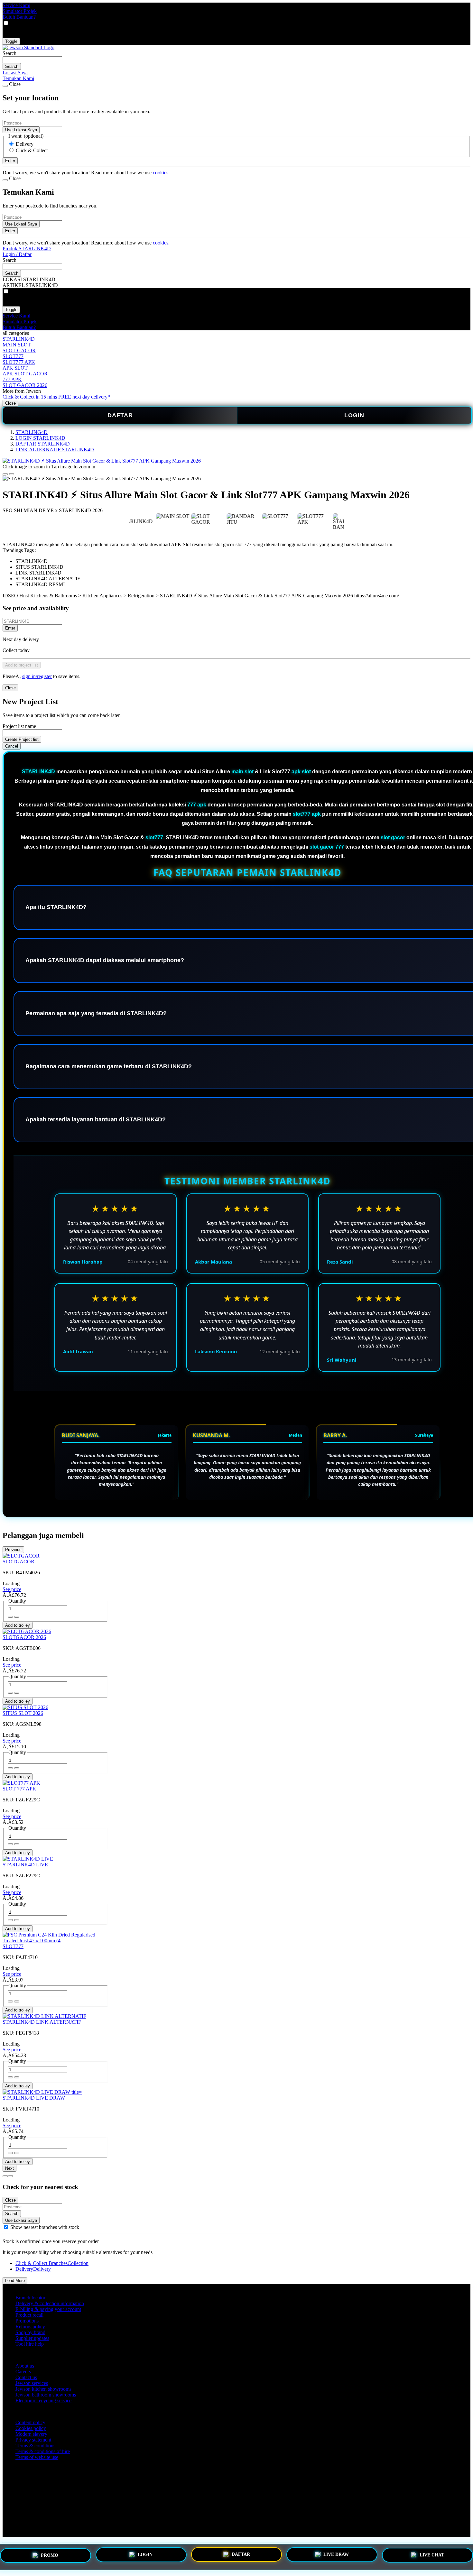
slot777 (154, 837)
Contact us (26, 2377)
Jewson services (32, 2383)
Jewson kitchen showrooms (43, 2389)
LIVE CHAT (432, 2554)
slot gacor (393, 837)
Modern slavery (31, 2434)
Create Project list (22, 739)
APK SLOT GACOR (25, 374)
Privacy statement (33, 2440)
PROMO (50, 2557)
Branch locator (30, 2298)
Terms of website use (37, 2457)
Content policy (30, 2422)
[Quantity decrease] (17, 1617)
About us (25, 2366)
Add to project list (22, 665)
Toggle (11, 41)
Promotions (27, 2321)
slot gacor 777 (327, 847)
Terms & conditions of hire (43, 2451)
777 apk (197, 805)
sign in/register (37, 676)
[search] (32, 60)
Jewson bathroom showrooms (46, 2395)
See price (12, 1589)
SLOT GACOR (19, 350)
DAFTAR (120, 415)
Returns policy (30, 2327)
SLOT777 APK (19, 362)
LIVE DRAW (336, 2555)
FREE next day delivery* (84, 397)
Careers (23, 2372)
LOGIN (354, 415)
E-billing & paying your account (48, 2309)
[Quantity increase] (10, 1617)
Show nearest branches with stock (45, 2227)
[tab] (5, 2176)
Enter (10, 628)
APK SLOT (15, 368)
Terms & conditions (35, 2446)
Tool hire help (30, 2344)
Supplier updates (32, 2338)
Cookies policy (31, 2428)
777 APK (12, 379)
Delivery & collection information (50, 2303)
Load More (15, 2281)
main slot (242, 772)
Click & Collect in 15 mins (30, 397)
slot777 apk (307, 814)
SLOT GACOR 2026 (25, 385)
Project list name (19, 726)
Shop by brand (30, 2332)
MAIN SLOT (17, 345)
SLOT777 (13, 356)
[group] (6, 2227)
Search (9, 53)
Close (10, 403)
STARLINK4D (19, 339)
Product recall (29, 2315)
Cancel (12, 746)
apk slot (301, 772)
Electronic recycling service (43, 2401)
